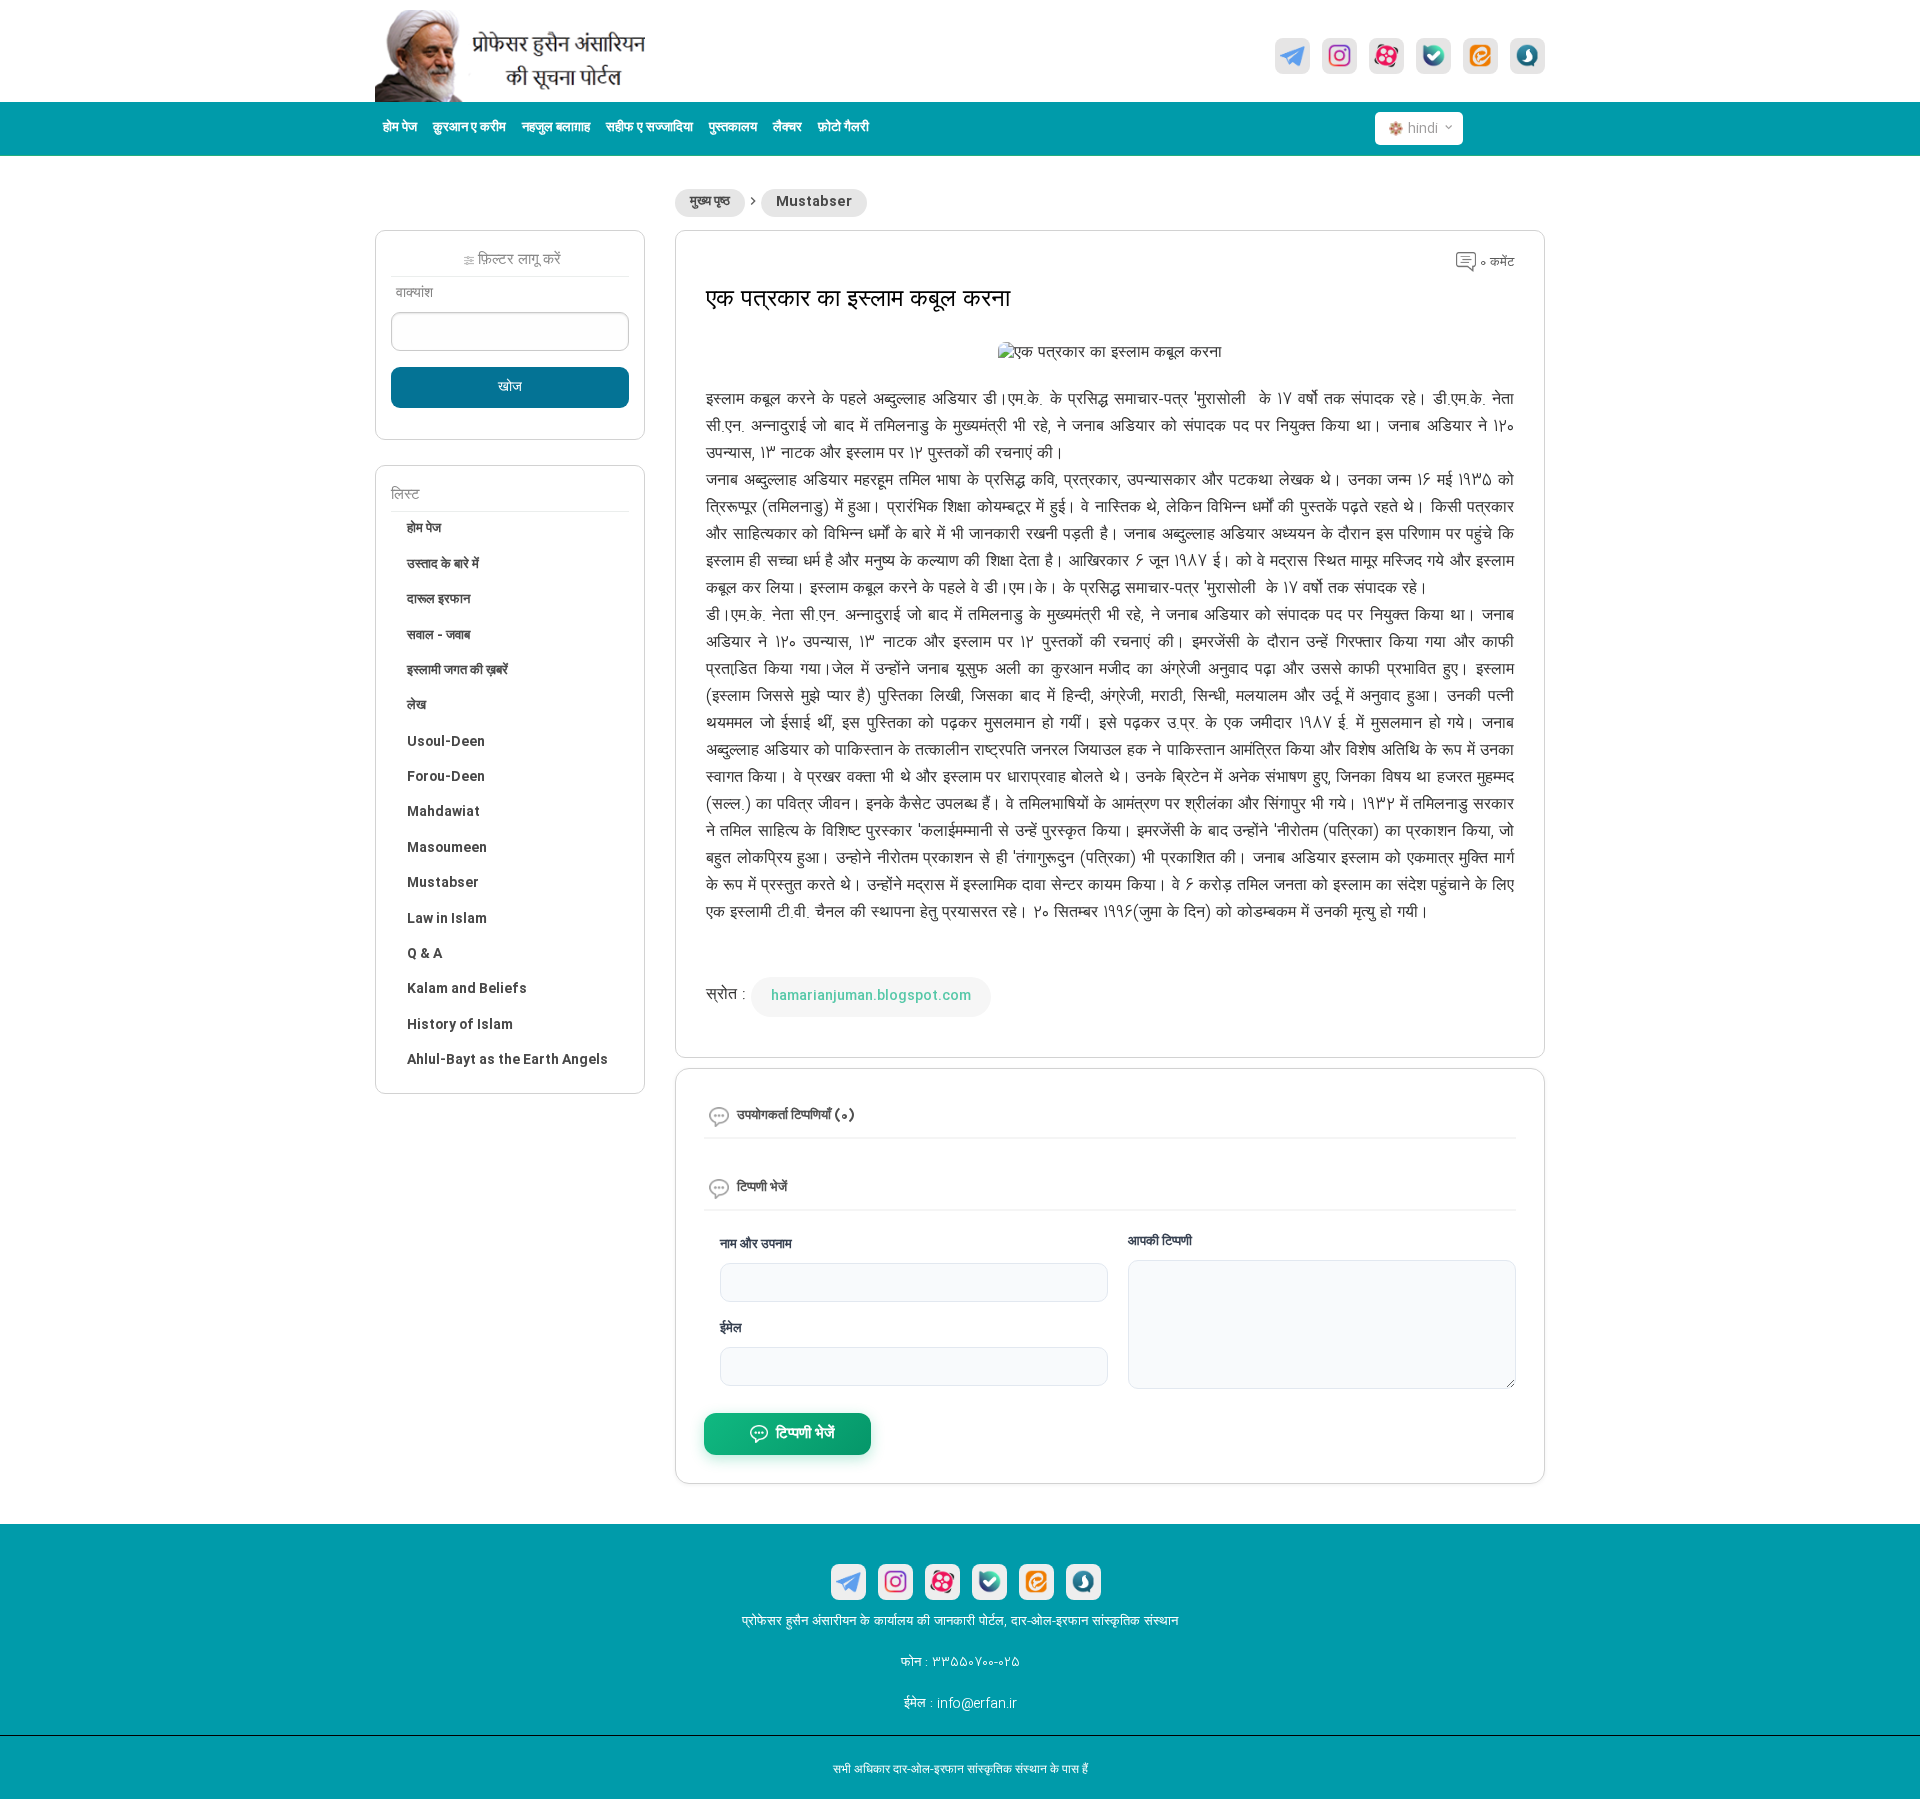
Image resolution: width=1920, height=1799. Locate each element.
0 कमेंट (1495, 263)
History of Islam (460, 1025)
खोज (510, 388)
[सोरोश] (1527, 56)
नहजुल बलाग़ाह (556, 128)
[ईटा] (1480, 56)
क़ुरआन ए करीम (469, 128)
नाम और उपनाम (756, 1245)
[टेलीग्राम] (1292, 56)
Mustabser (814, 202)
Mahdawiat (443, 812)
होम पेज (400, 128)
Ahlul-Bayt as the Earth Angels (507, 1060)
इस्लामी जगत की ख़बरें (457, 671)
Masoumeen (447, 848)
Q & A (424, 954)
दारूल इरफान (438, 600)
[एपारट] (1386, 56)
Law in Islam (447, 919)
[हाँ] (1433, 56)
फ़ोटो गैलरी (843, 128)
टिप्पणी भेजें (805, 1434)
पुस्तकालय (733, 128)
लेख (416, 706)
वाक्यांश (414, 294)
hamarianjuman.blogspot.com (871, 996)
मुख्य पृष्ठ (710, 202)
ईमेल (731, 1329)
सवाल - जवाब (438, 636)
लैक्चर (787, 128)
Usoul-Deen (446, 742)
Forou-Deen (446, 777)
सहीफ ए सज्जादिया (649, 128)
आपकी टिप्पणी (1160, 1242)
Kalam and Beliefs (467, 989)
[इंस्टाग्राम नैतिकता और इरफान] (1339, 56)
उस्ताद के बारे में (443, 565)
